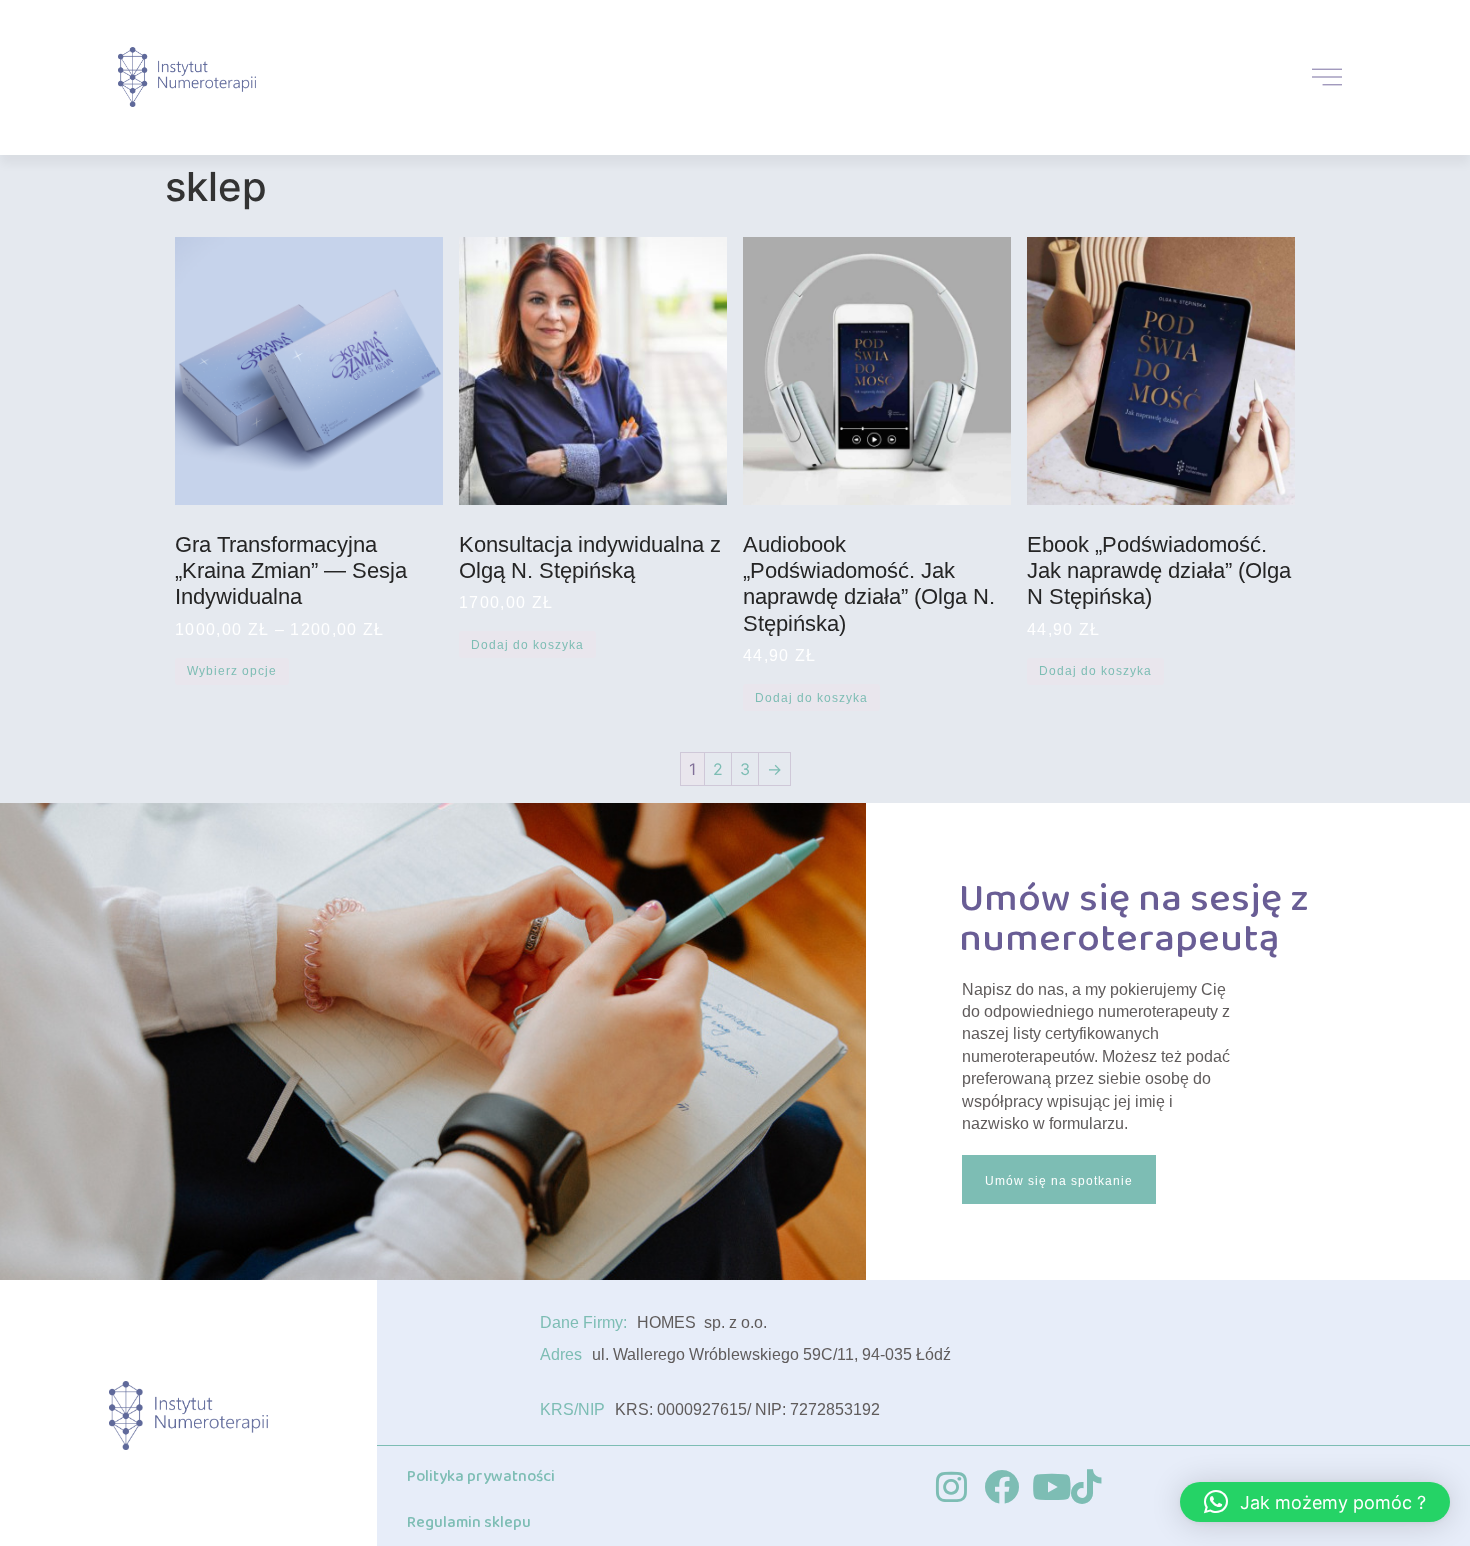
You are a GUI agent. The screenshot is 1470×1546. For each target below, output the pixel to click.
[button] (1315, 1502)
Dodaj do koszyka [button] (527, 645)
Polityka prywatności (481, 1476)
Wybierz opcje (232, 671)
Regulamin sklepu (469, 1522)
